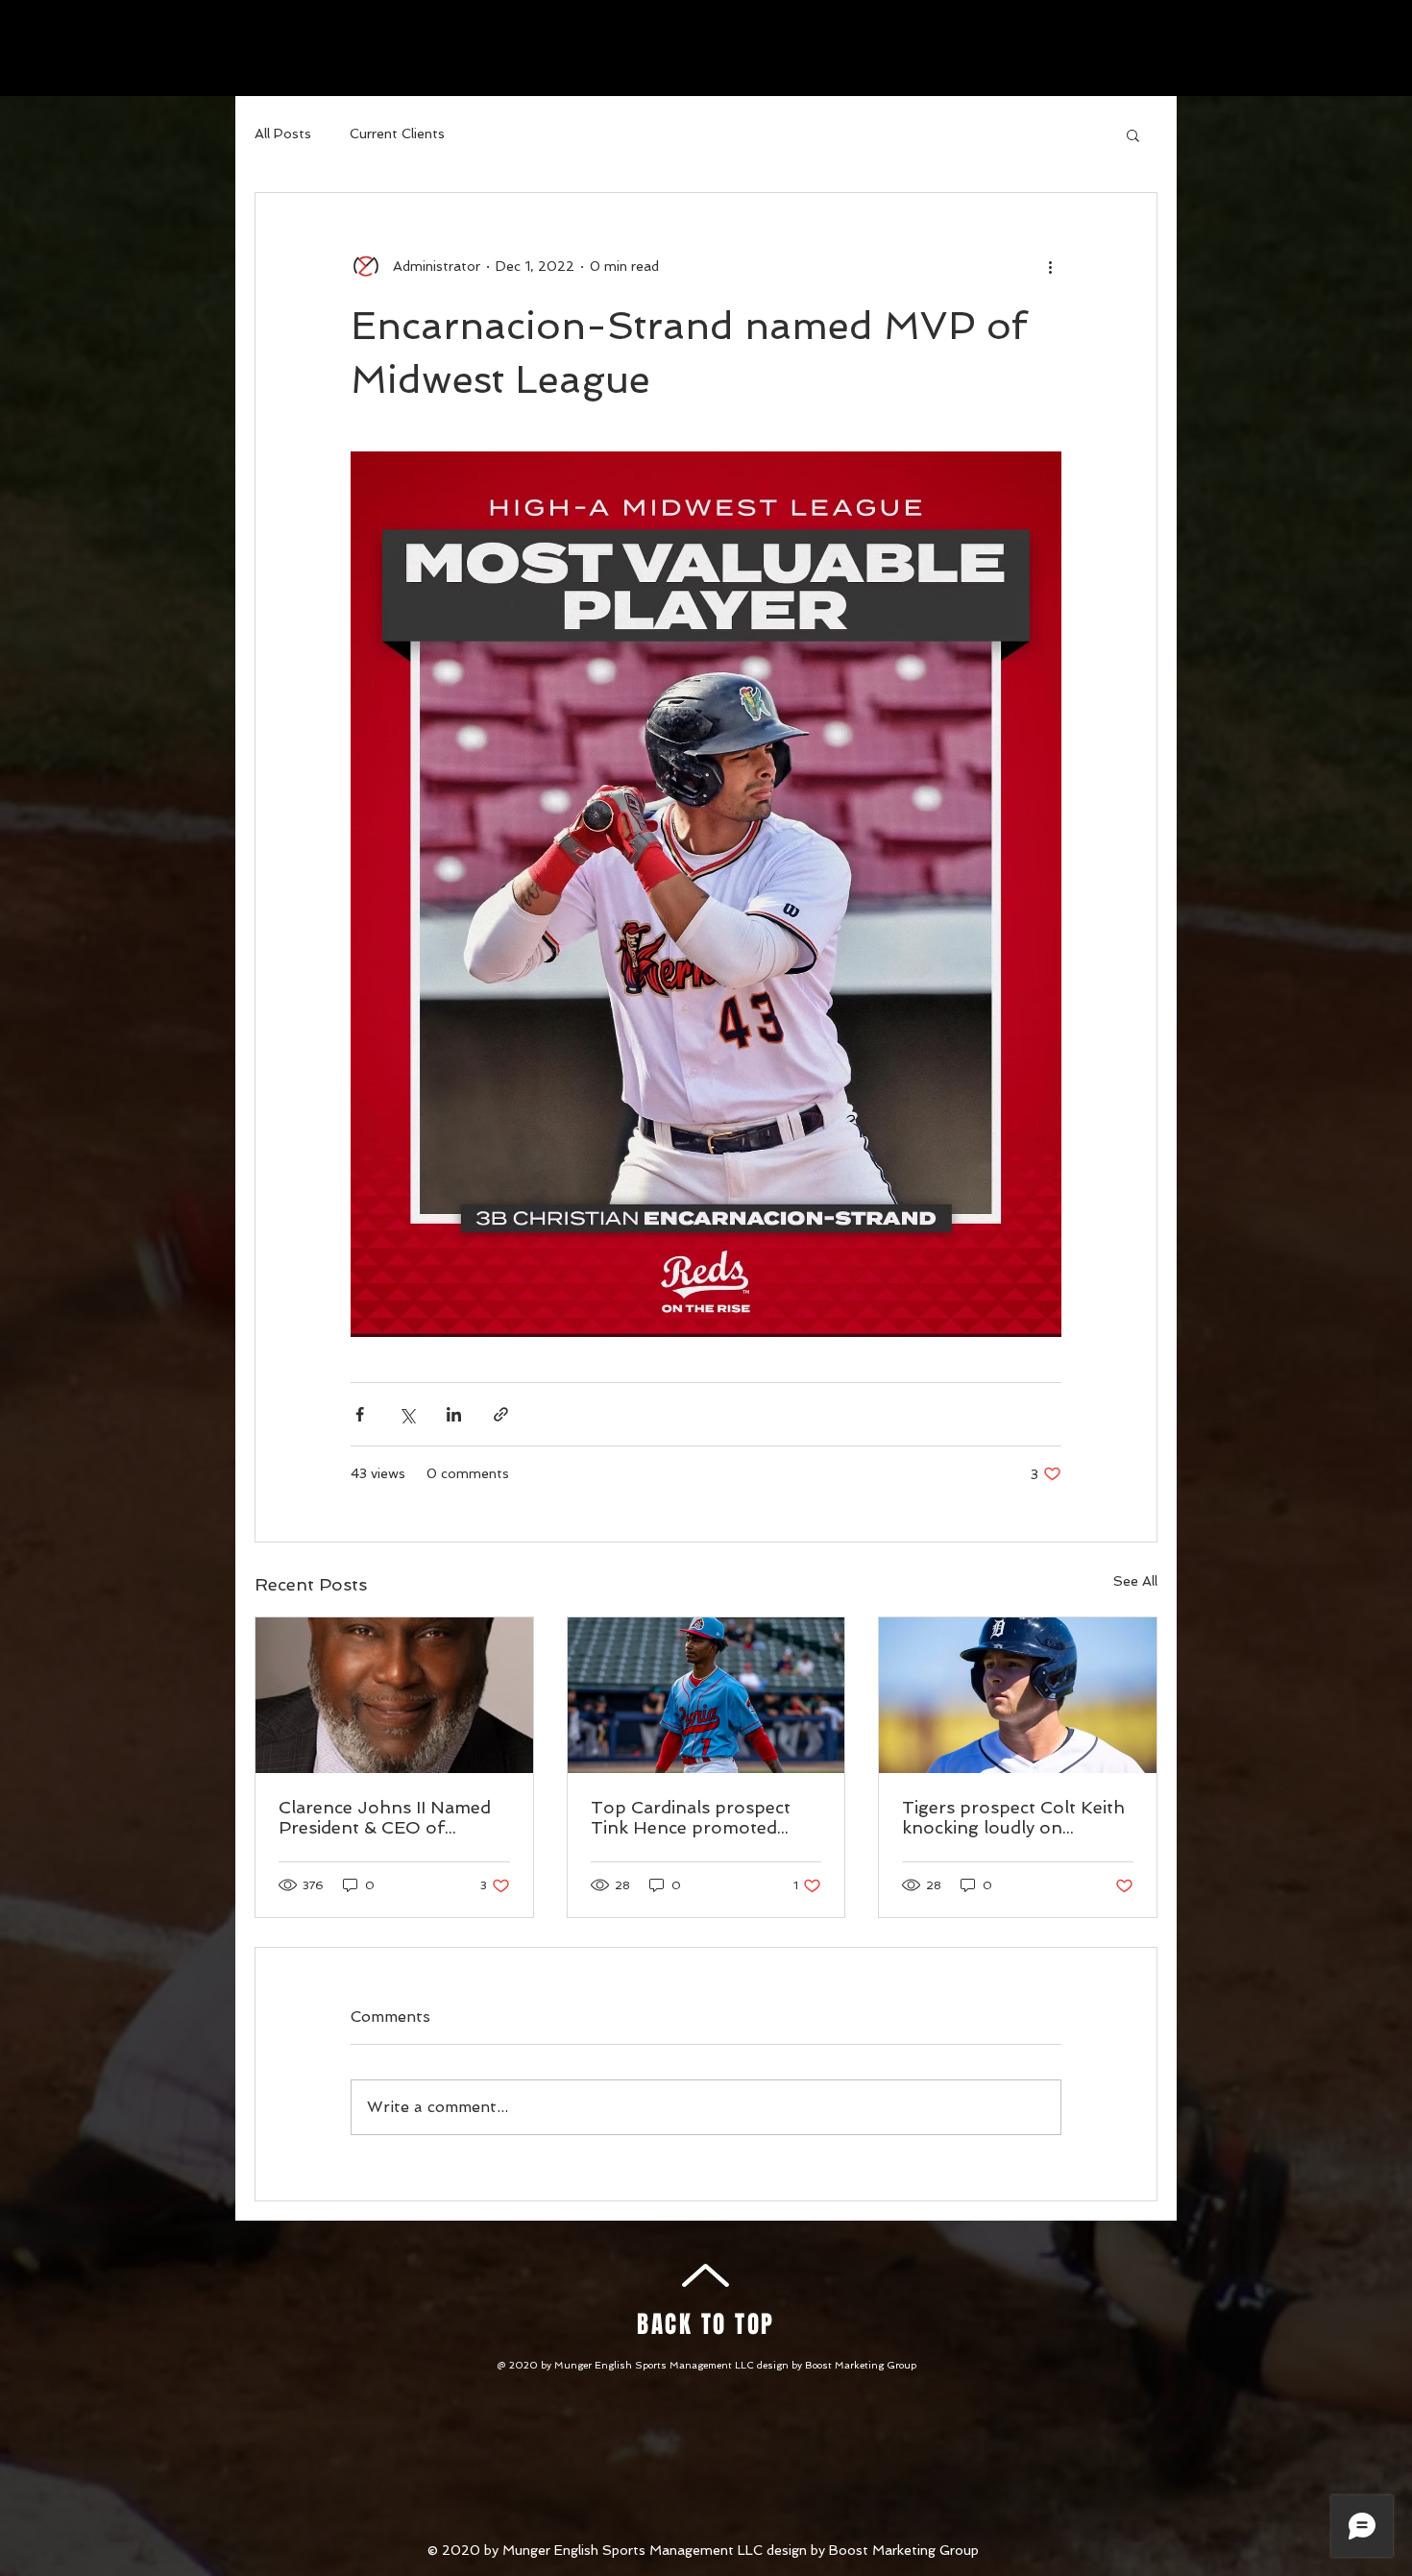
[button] (1133, 134)
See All (1135, 1581)
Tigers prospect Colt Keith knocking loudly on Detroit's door (1013, 1817)
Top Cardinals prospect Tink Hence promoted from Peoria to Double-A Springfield (698, 1817)
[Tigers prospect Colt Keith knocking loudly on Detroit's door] (1018, 1695)
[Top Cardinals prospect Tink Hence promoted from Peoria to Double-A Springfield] (706, 1695)
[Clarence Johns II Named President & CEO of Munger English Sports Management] (394, 1695)
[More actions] (1050, 266)
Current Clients (397, 134)
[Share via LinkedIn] (454, 1414)
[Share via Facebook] (360, 1414)
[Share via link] (501, 1414)
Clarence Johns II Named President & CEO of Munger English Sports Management (385, 1817)
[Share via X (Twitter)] (407, 1414)
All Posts (283, 134)
